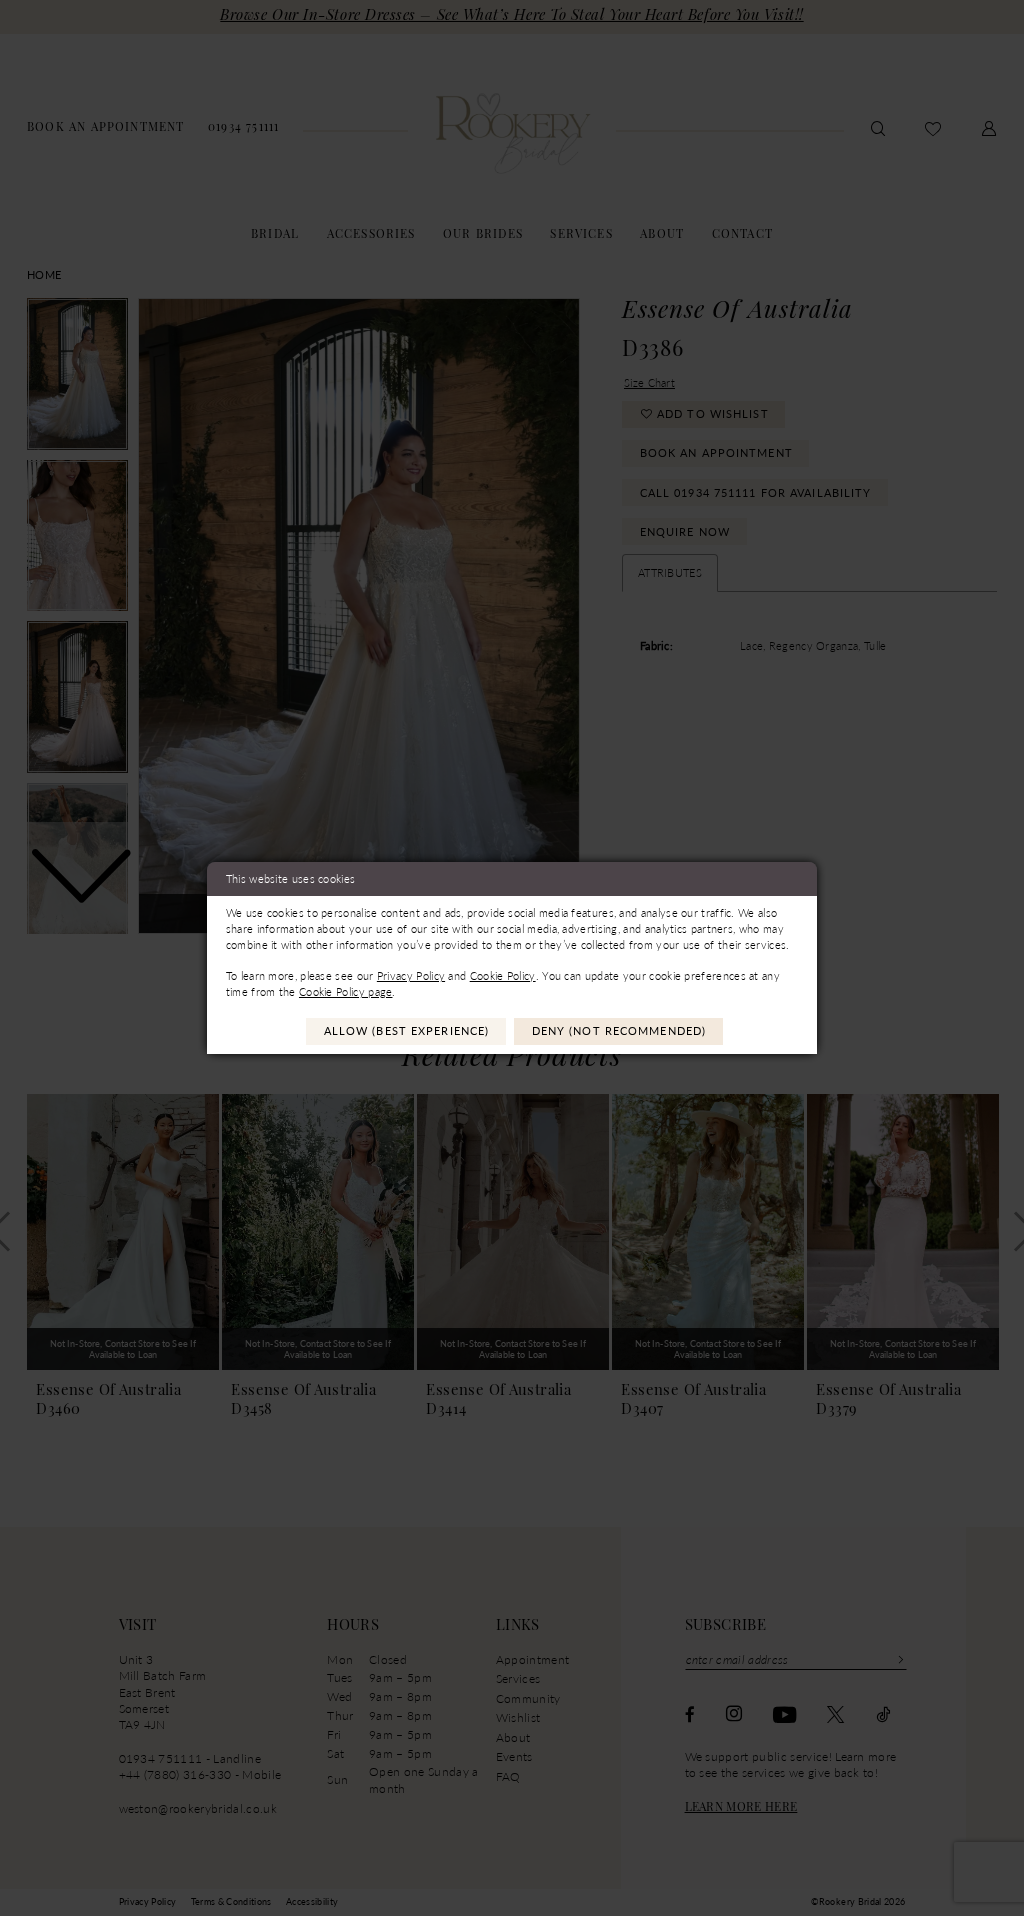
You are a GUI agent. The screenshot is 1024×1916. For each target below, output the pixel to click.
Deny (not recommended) (619, 1030)
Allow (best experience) (407, 1030)
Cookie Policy (503, 975)
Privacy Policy (411, 975)
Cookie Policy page (346, 991)
